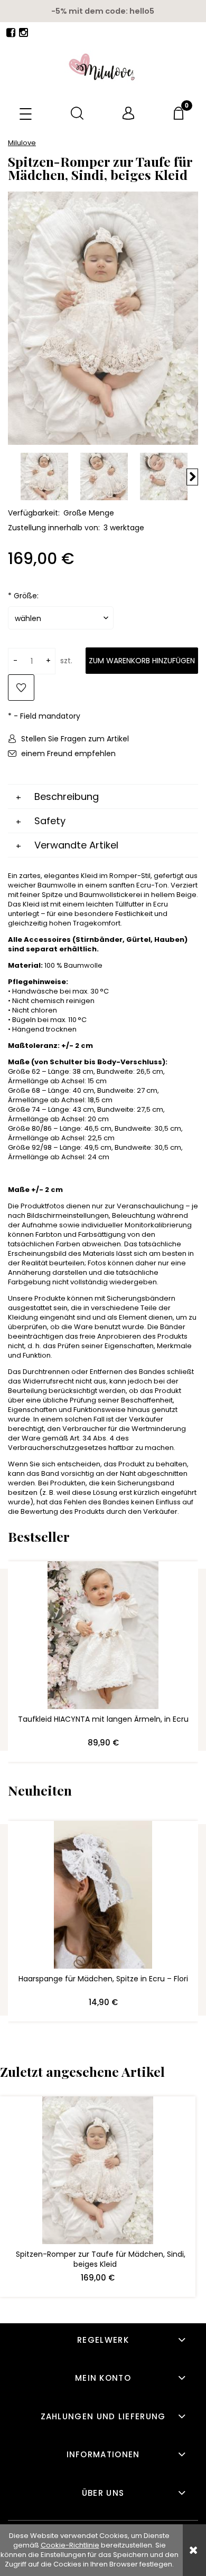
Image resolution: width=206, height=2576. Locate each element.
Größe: (23, 596)
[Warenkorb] (180, 113)
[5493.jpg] (104, 476)
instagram (24, 35)
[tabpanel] (103, 1194)
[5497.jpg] (44, 476)
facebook (11, 35)
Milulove (22, 143)
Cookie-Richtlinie (70, 2545)
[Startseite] (103, 68)
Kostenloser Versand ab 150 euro (103, 11)
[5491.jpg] (164, 476)
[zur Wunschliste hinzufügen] (21, 688)
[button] (26, 115)
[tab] (103, 797)
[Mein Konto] (129, 114)
